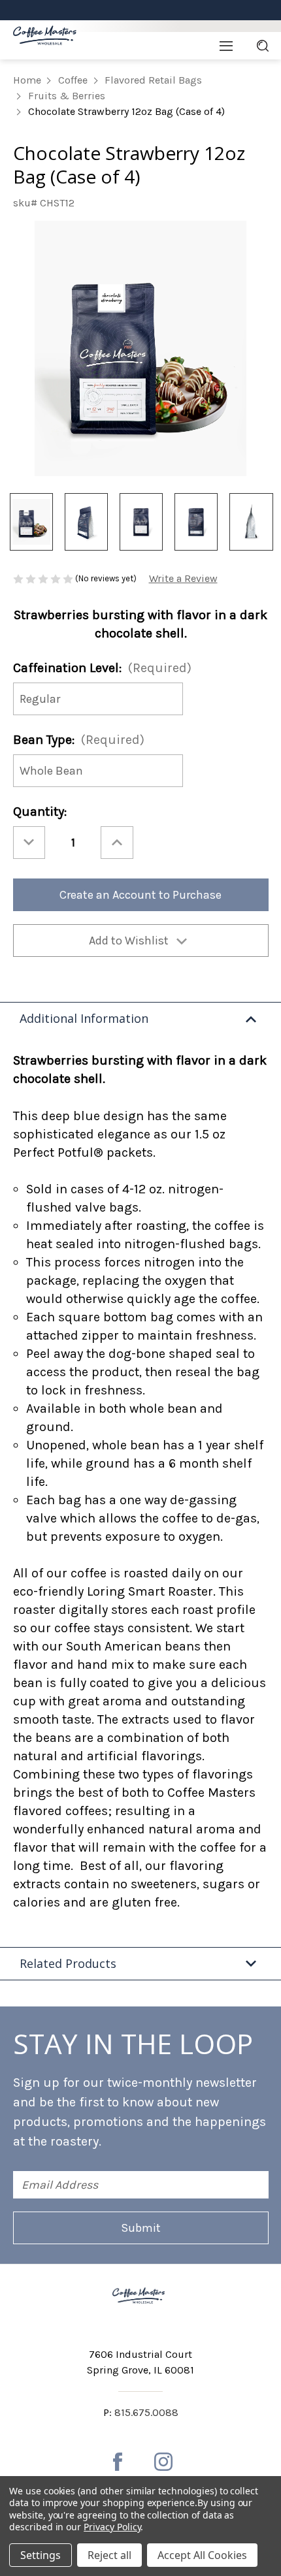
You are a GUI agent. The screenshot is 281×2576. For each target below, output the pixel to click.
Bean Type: (79, 740)
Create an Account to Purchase (140, 895)
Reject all (109, 2555)
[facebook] (118, 2462)
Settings (41, 2555)
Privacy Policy (112, 2527)
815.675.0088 (146, 2412)
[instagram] (163, 2462)
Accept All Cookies (202, 2555)
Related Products (68, 1963)
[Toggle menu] (226, 46)
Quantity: (40, 812)
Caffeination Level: (102, 668)
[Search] (263, 46)
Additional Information (84, 1018)
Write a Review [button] (183, 578)
